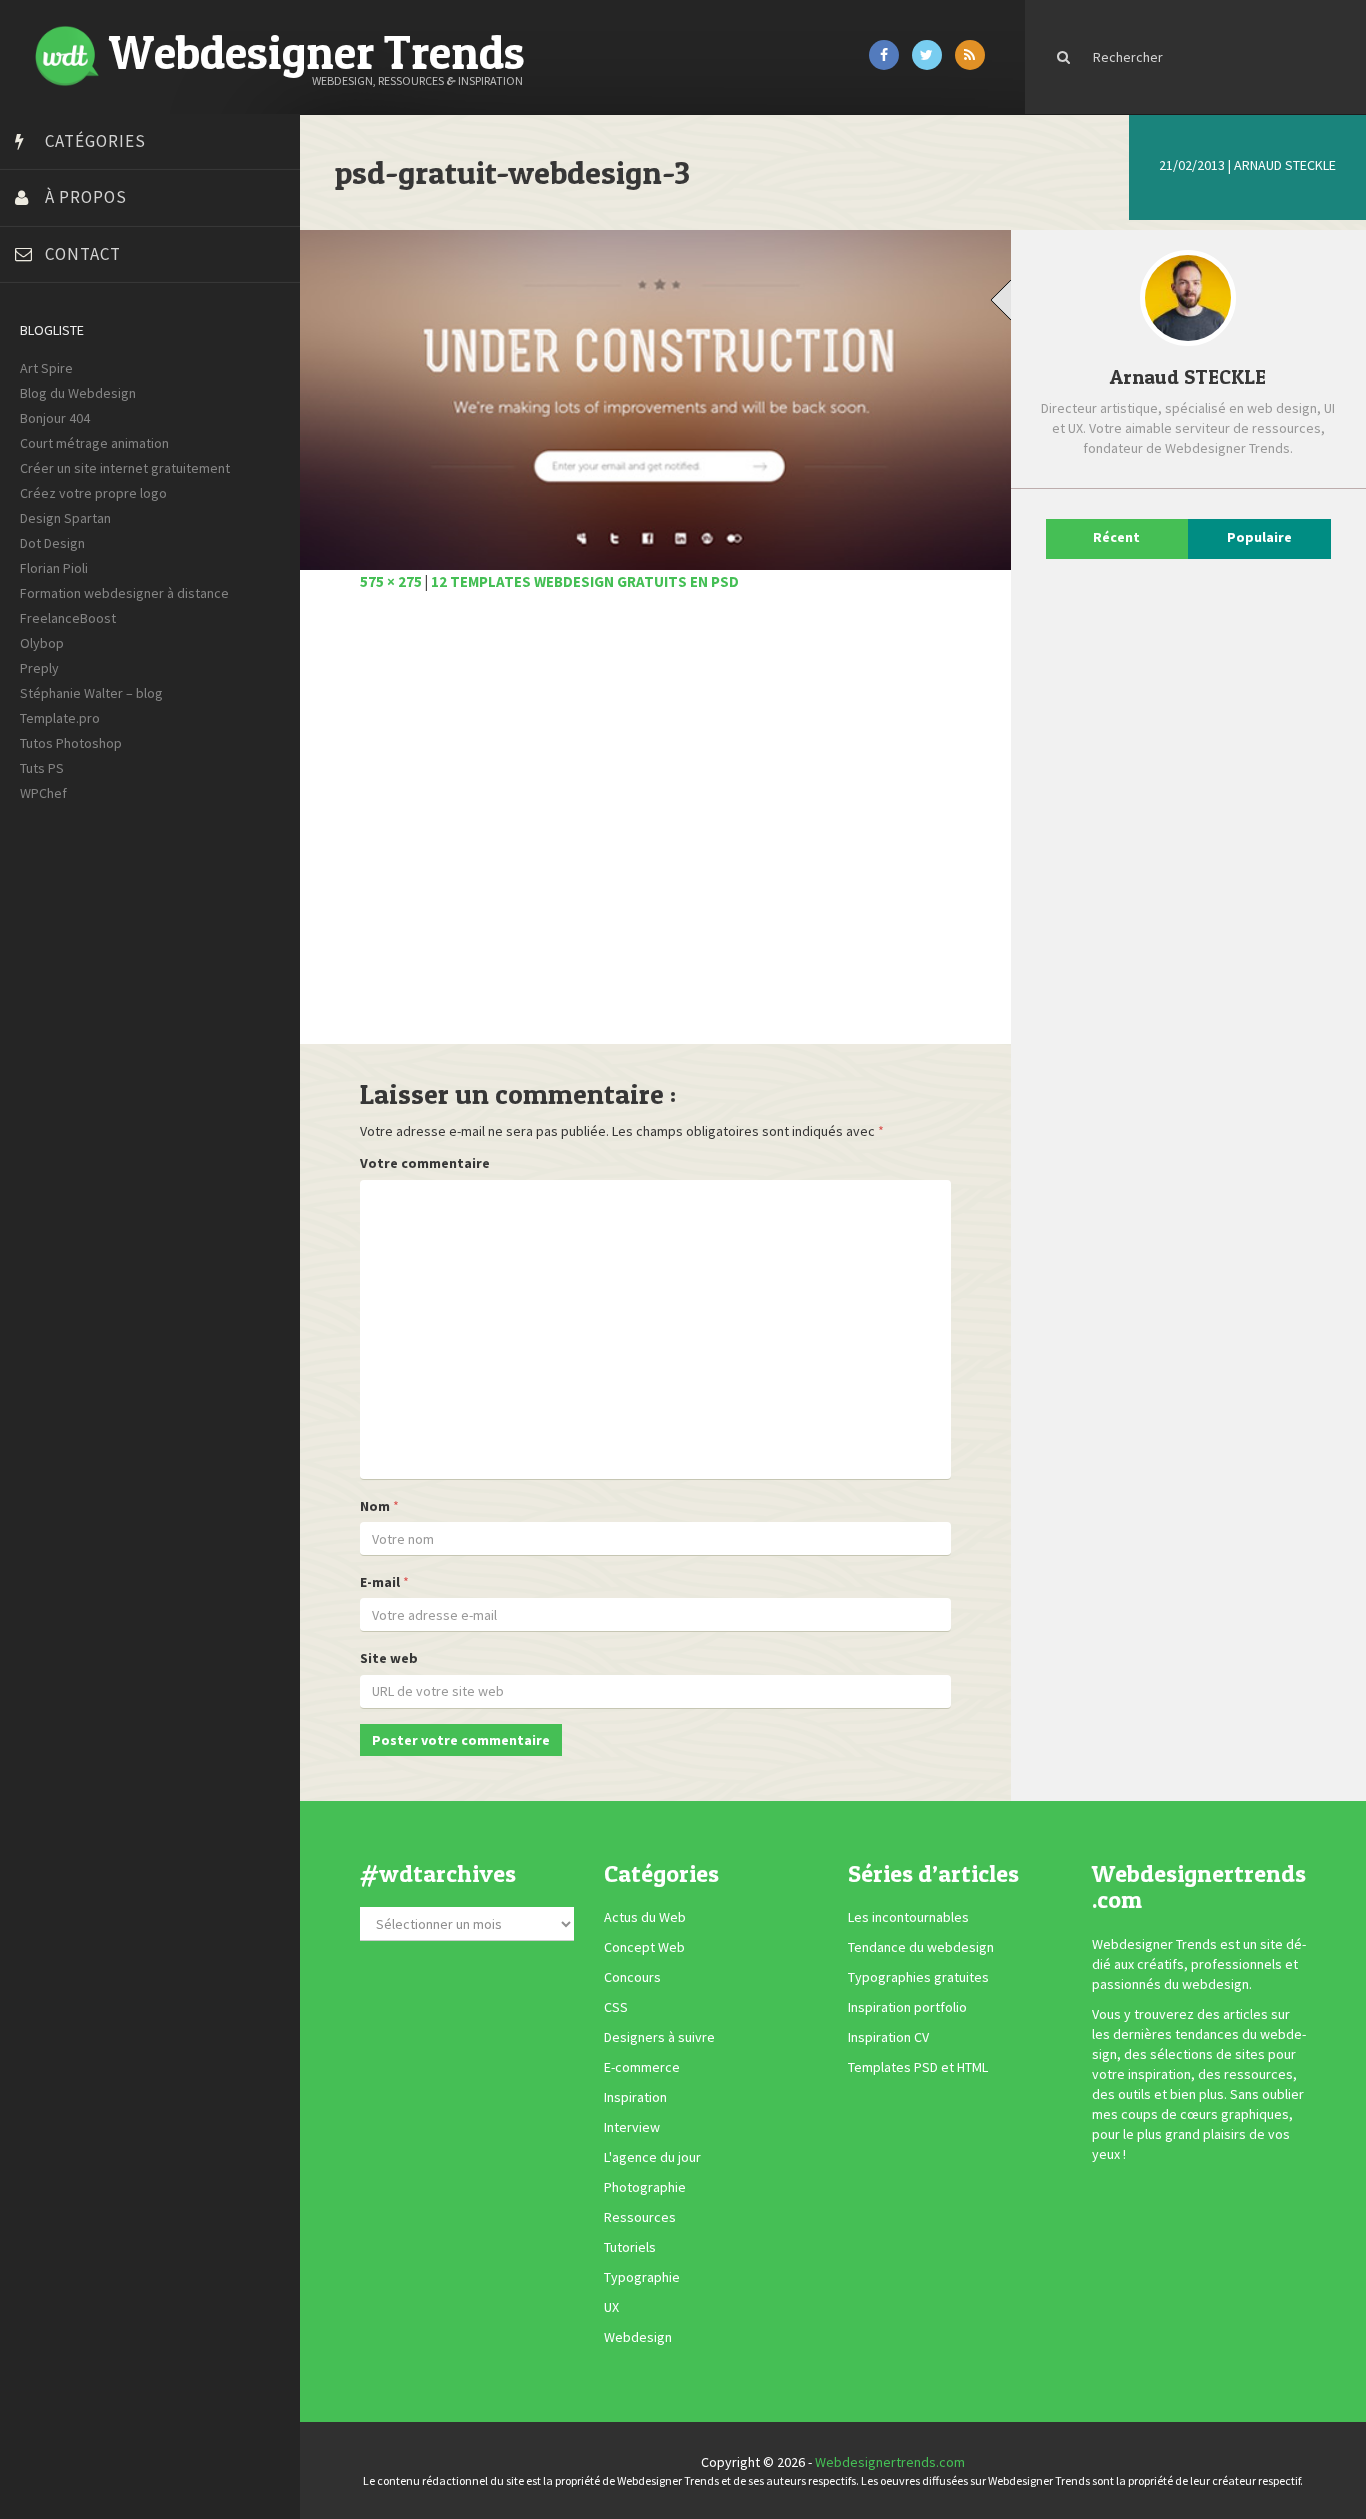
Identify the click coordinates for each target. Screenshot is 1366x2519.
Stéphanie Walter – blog (91, 693)
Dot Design (52, 543)
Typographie (642, 2277)
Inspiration (635, 2097)
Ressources (640, 2217)
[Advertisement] (655, 829)
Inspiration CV (888, 2037)
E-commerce (642, 2067)
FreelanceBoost (68, 618)
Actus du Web (645, 1917)
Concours (632, 1977)
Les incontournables (908, 1917)
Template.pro (60, 718)
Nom (375, 1506)
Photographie (645, 2187)
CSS (616, 2007)
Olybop (42, 643)
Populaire (1259, 537)
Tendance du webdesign (921, 1947)
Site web (389, 1658)
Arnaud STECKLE (1285, 165)
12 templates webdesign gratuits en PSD (585, 581)
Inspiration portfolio (907, 2007)
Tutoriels (630, 2247)
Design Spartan (65, 518)
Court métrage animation (94, 443)
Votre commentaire (425, 1163)
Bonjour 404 (55, 418)
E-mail (380, 1582)
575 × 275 (391, 581)
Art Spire (46, 368)
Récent (1116, 537)
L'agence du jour (652, 2157)
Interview (632, 2127)
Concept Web (644, 1947)
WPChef (43, 793)
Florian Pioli (54, 568)
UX (611, 2307)
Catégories (95, 141)
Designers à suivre (659, 2037)
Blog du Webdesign (78, 393)
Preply (39, 668)
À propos (86, 197)
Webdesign (638, 2337)
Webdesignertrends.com (890, 2462)
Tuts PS (42, 768)
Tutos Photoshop (71, 743)
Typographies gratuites (918, 1977)
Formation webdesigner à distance (124, 593)
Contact (83, 254)
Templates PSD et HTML (918, 2067)
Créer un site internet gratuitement (125, 468)
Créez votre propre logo (93, 493)
